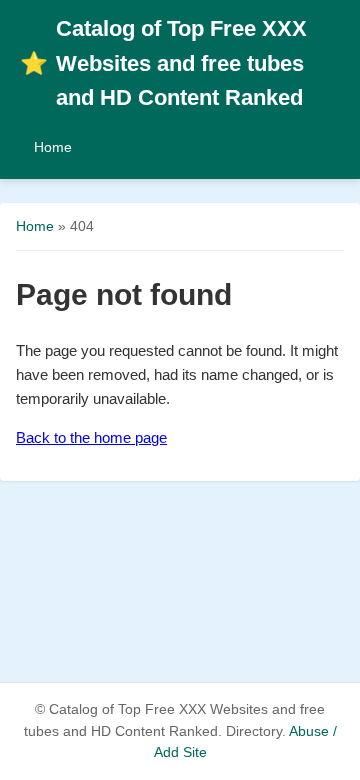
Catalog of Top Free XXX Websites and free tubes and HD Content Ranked (163, 63)
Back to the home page (91, 437)
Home (53, 147)
